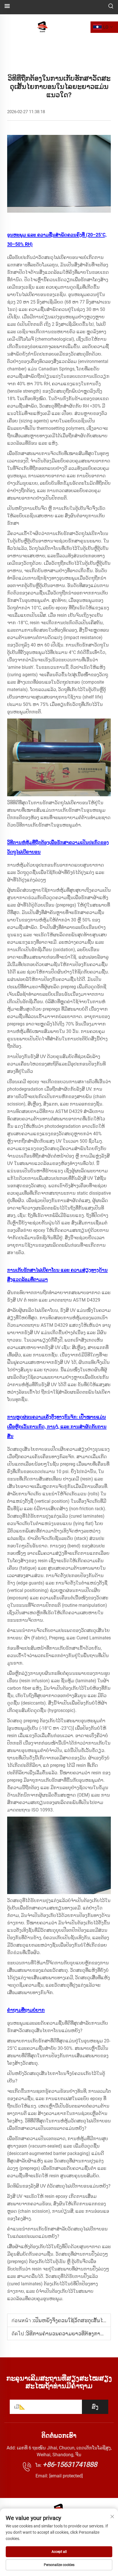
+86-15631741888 (70, 2465)
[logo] (43, 27)
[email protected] (66, 2476)
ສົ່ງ (95, 2407)
